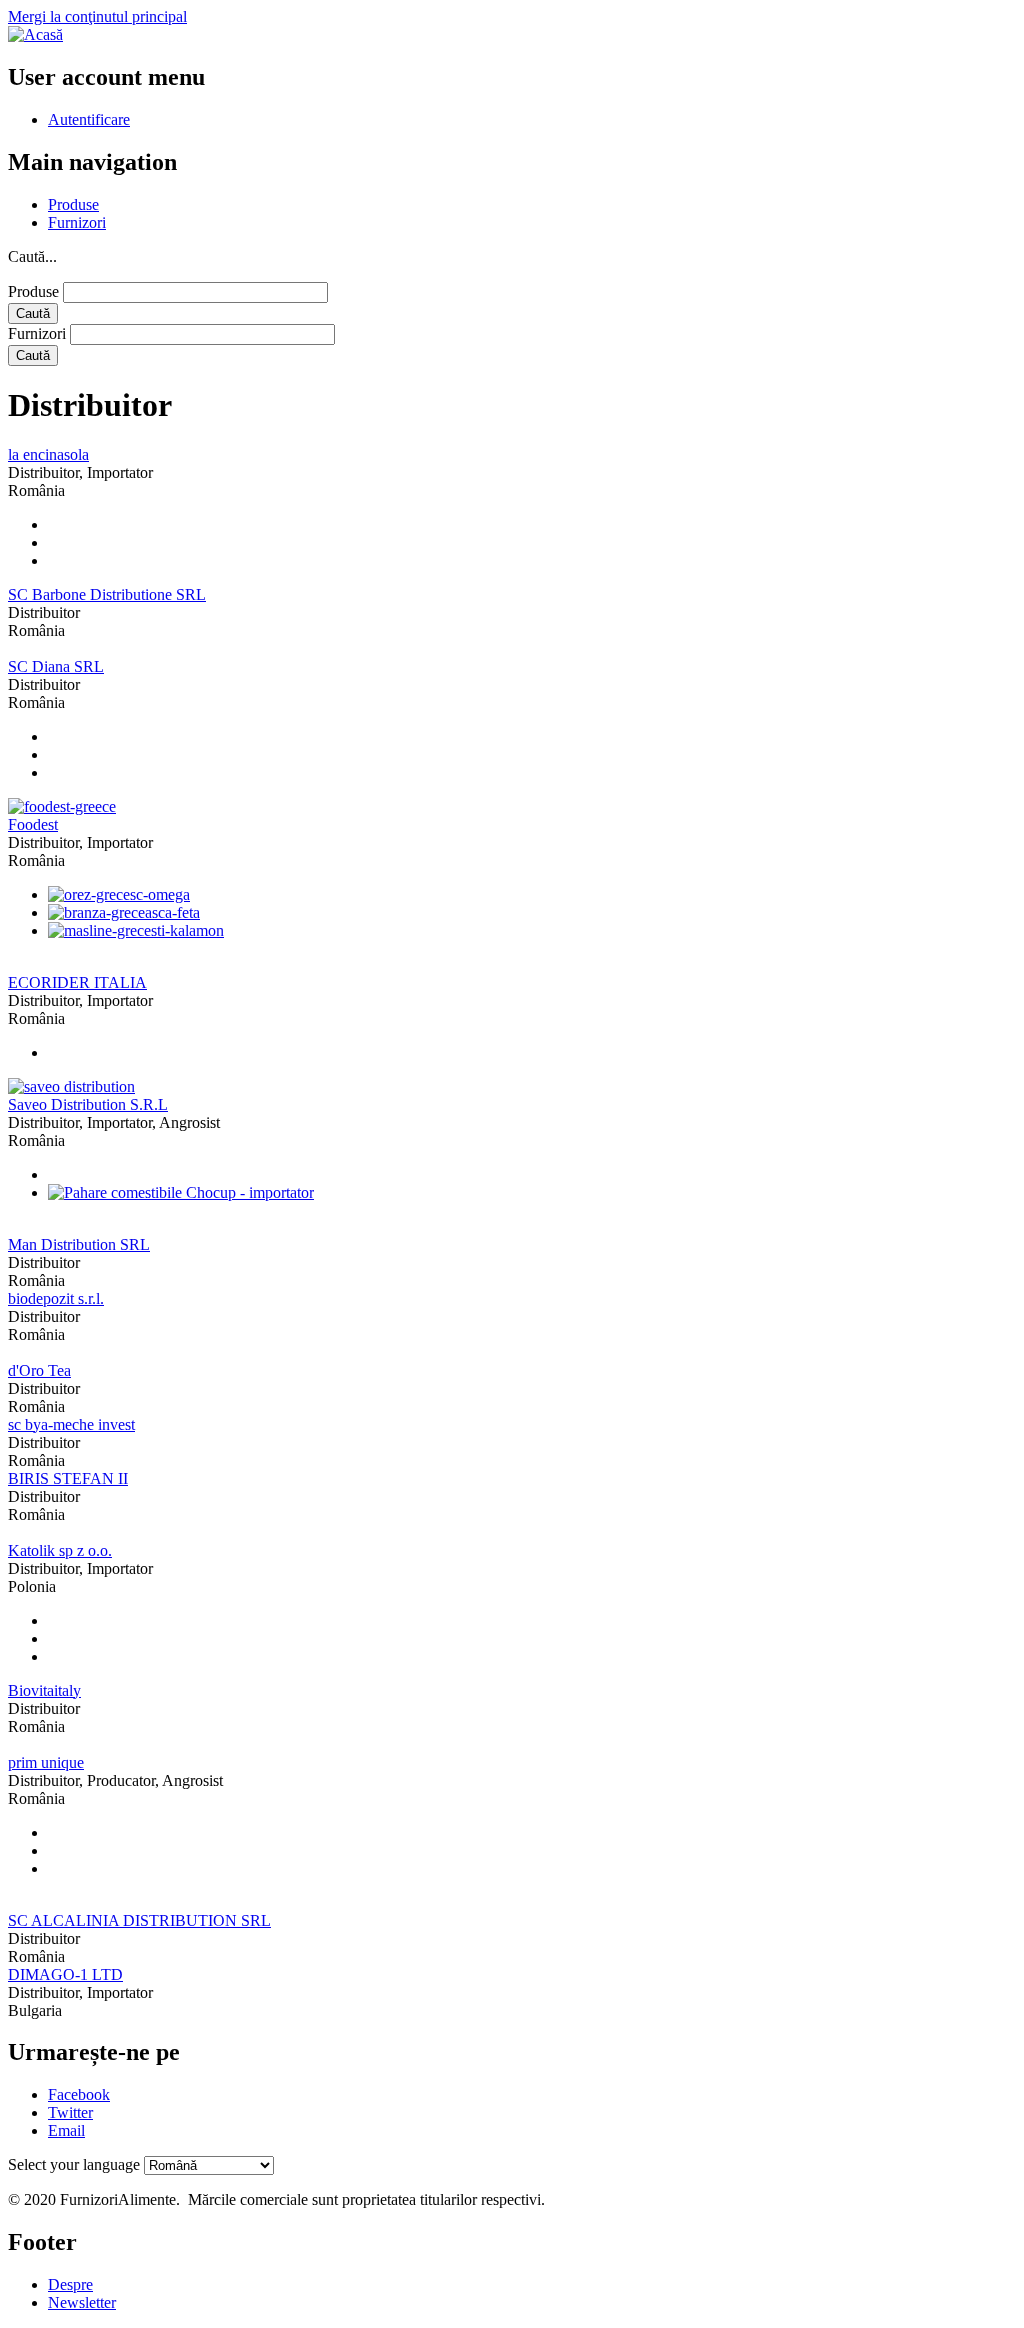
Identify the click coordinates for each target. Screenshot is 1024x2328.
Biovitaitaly (44, 1690)
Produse (73, 204)
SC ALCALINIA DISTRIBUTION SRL (139, 1920)
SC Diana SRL (56, 666)
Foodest (33, 824)
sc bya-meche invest (71, 1424)
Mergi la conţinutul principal (97, 16)
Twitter (70, 2112)
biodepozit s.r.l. (56, 1298)
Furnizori (77, 222)
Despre (70, 2284)
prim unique (46, 1762)
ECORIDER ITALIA (77, 982)
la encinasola (48, 454)
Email (66, 2130)
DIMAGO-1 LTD (65, 1974)
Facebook (79, 2094)
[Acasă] (35, 34)
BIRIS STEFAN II (68, 1478)
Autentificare (89, 119)
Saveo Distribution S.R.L (88, 1104)
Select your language (74, 2164)
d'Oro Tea (39, 1370)
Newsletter (82, 2302)
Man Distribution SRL (79, 1244)
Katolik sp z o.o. (60, 1550)
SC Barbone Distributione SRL (107, 594)
